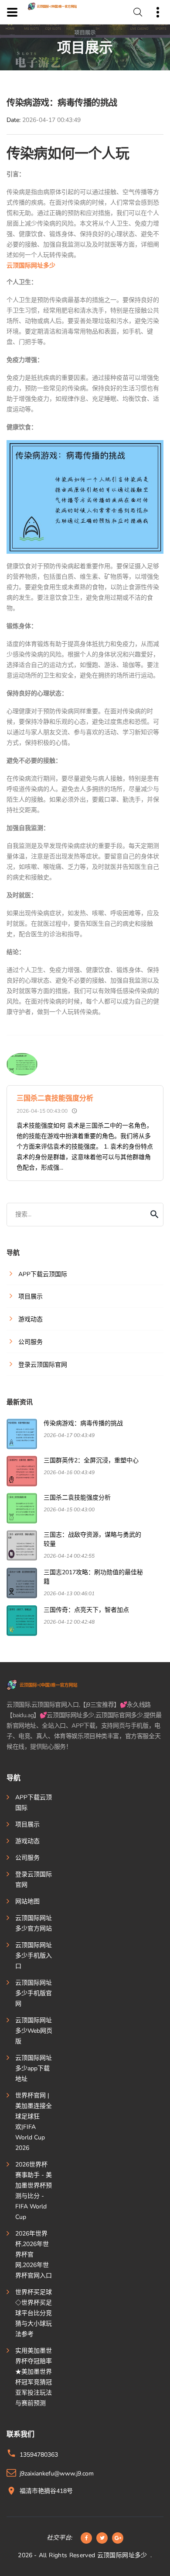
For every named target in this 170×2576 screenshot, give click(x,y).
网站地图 (27, 1901)
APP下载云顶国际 (34, 1803)
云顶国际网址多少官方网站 (34, 1923)
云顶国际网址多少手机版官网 (34, 1993)
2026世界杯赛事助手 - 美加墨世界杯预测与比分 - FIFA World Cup (34, 2191)
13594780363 (39, 2455)
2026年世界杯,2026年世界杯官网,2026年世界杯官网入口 (34, 2255)
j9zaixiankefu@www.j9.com (57, 2474)
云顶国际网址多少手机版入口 (34, 1956)
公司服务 (27, 1858)
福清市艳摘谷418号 (46, 2491)
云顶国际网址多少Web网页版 (34, 2031)
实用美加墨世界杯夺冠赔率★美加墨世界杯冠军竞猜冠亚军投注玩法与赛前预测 (34, 2377)
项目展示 (27, 1824)
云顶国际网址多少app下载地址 (34, 2068)
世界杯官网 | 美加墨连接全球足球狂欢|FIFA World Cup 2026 (34, 2122)
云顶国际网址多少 (122, 2555)
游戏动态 (27, 1841)
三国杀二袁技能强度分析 (55, 1098)
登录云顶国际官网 (34, 1880)
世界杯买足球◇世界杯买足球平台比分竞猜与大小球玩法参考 (34, 2313)
